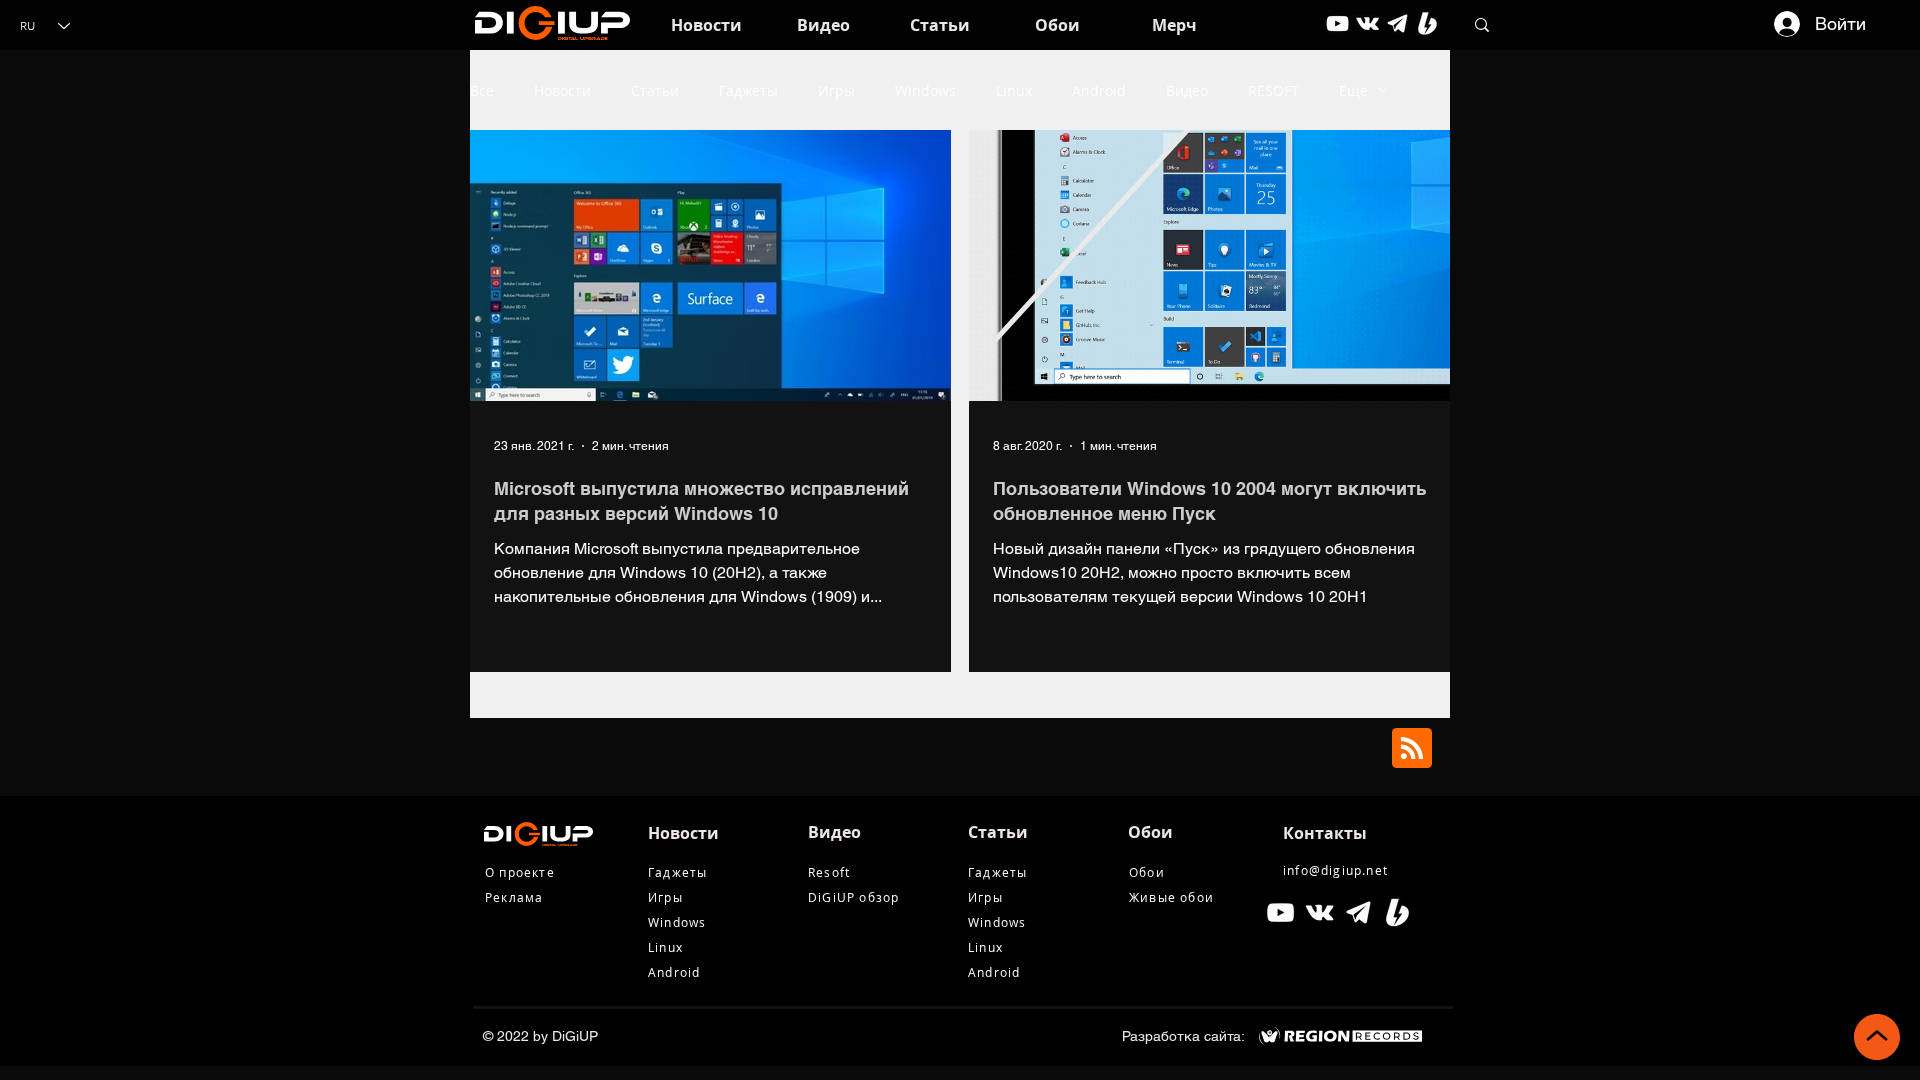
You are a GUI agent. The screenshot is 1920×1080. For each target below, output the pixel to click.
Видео (1187, 90)
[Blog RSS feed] (1412, 749)
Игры (836, 90)
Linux (1014, 90)
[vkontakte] (1367, 23)
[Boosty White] (1427, 23)
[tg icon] (1397, 23)
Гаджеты (748, 90)
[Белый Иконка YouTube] (1280, 912)
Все (482, 90)
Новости (562, 90)
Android (1099, 90)
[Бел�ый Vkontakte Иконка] (1319, 912)
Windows (925, 90)
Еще (1353, 90)
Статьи (655, 90)
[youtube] (1337, 23)
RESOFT (1273, 90)
